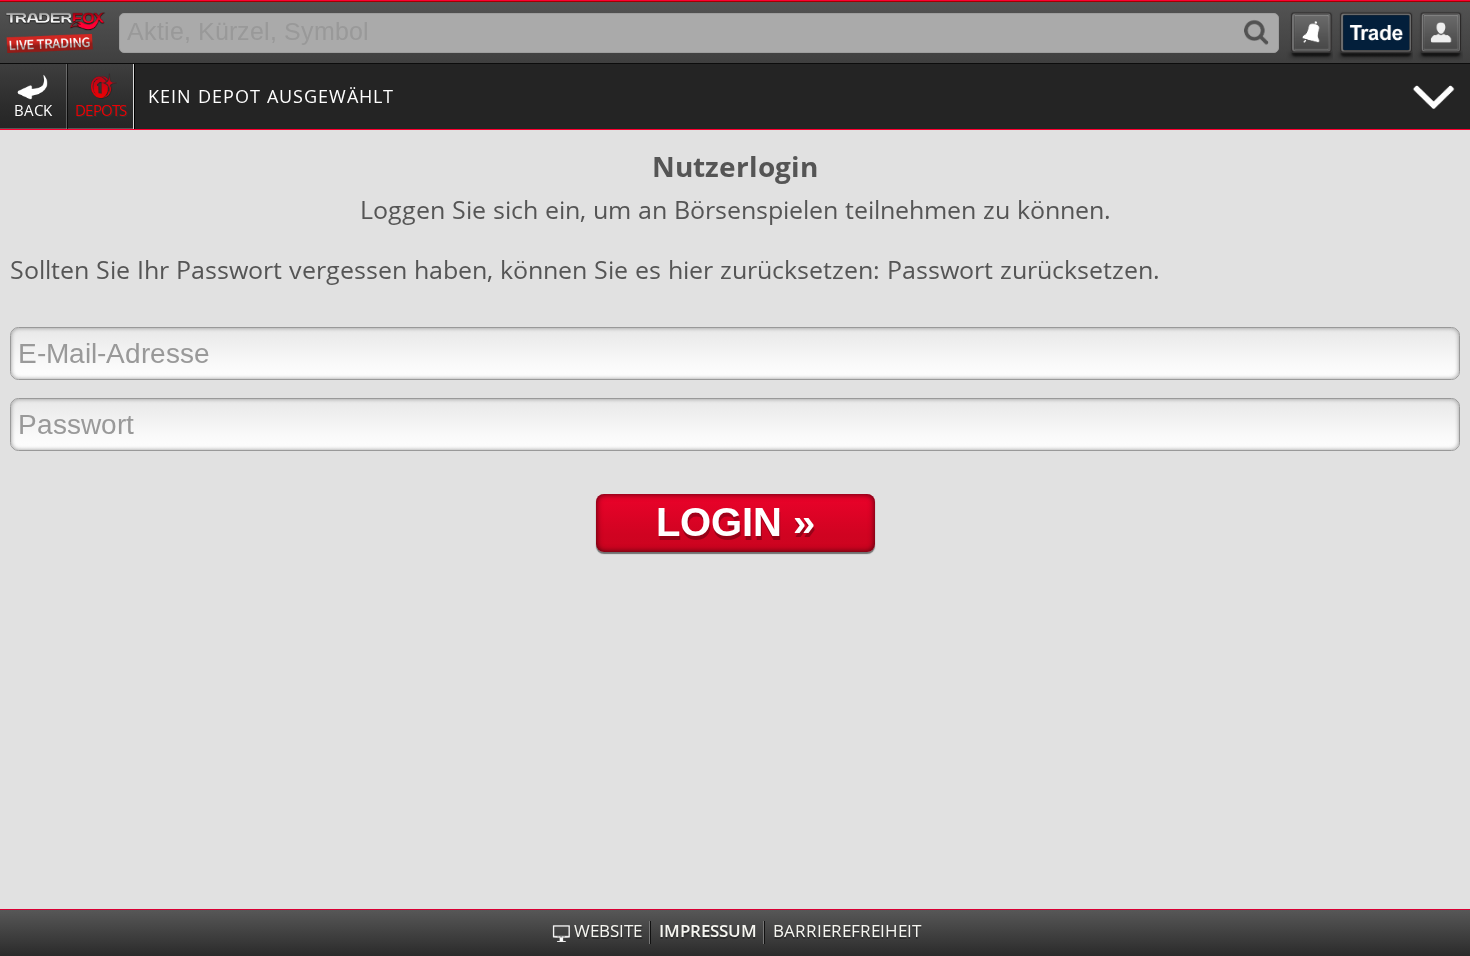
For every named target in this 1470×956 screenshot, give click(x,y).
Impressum (708, 931)
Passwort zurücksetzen (1020, 269)
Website (608, 931)
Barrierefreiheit (847, 931)
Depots (101, 110)
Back (33, 110)
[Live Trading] (56, 29)
